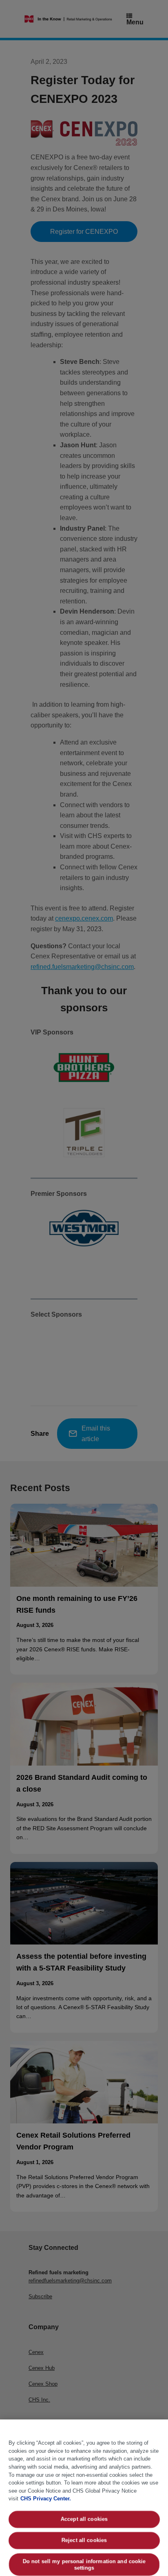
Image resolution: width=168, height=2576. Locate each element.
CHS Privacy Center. (46, 2499)
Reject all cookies (84, 2540)
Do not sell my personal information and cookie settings (84, 2564)
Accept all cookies (84, 2519)
